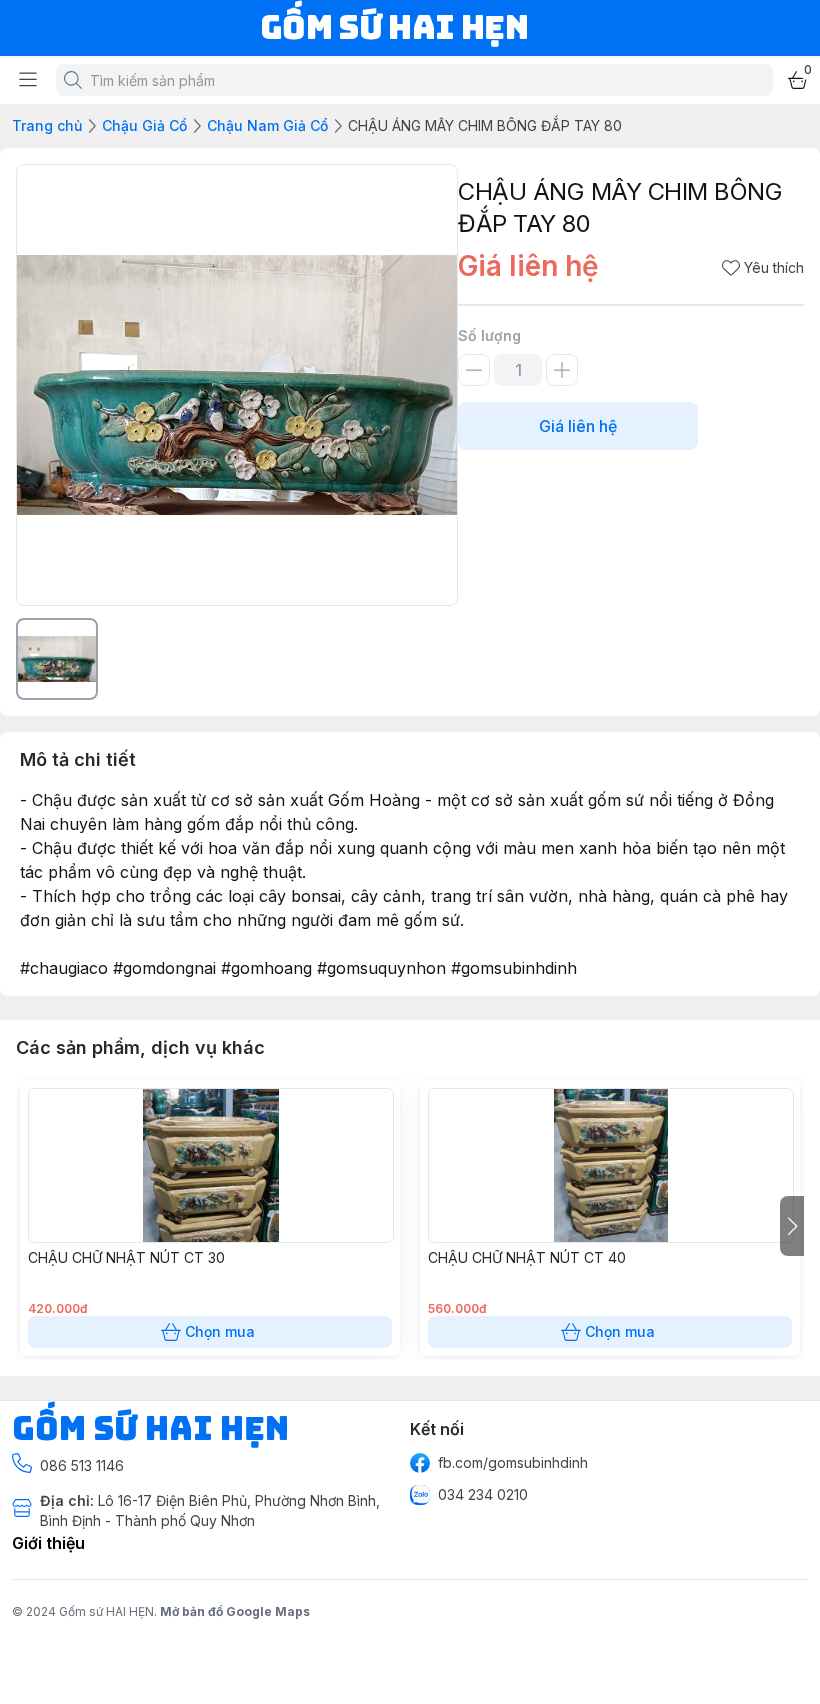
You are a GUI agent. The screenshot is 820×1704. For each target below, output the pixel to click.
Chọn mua (220, 1331)
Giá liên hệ (578, 426)
